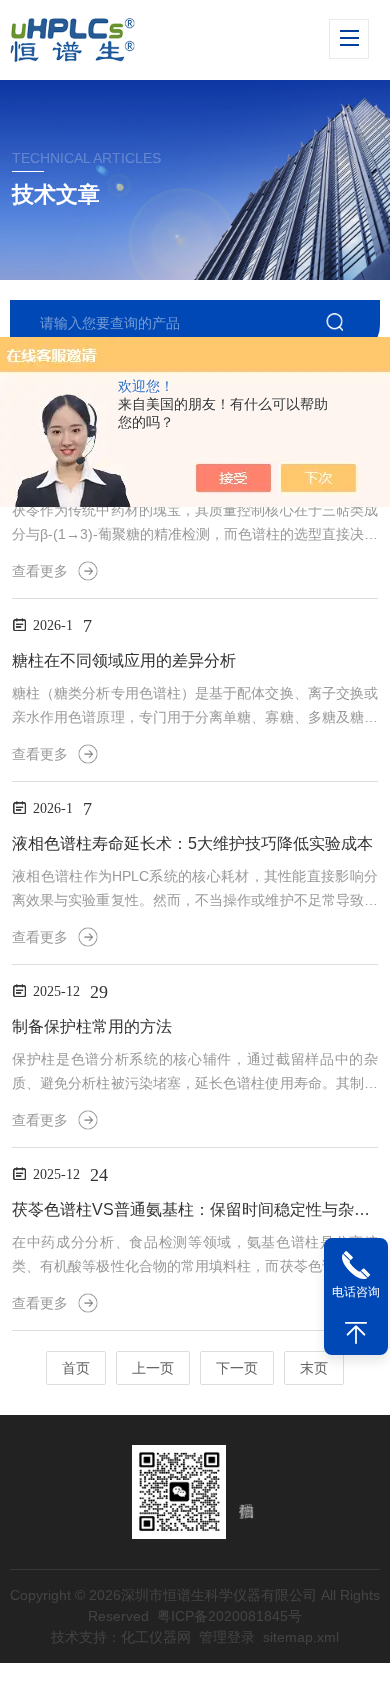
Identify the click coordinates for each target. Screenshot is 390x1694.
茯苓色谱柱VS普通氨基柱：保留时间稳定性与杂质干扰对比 (195, 1209)
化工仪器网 (156, 1637)
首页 (76, 1368)
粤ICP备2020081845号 (229, 1616)
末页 (314, 1368)
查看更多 (40, 571)
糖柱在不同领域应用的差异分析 (124, 660)
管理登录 (227, 1637)
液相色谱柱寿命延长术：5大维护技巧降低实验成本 (192, 843)
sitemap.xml (301, 1637)
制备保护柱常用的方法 (92, 1026)
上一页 (153, 1368)
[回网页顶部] (356, 1333)
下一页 (237, 1368)
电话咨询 (356, 1292)
